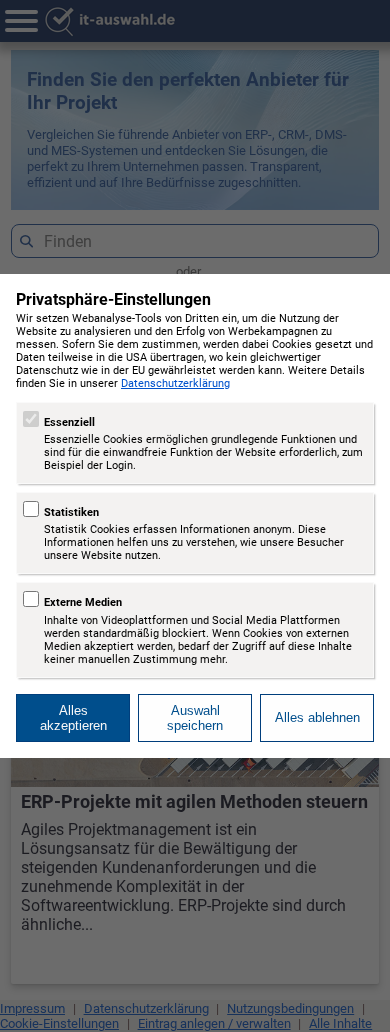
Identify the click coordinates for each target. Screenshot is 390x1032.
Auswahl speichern (195, 718)
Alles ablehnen (317, 717)
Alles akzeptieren (73, 718)
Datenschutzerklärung (175, 383)
